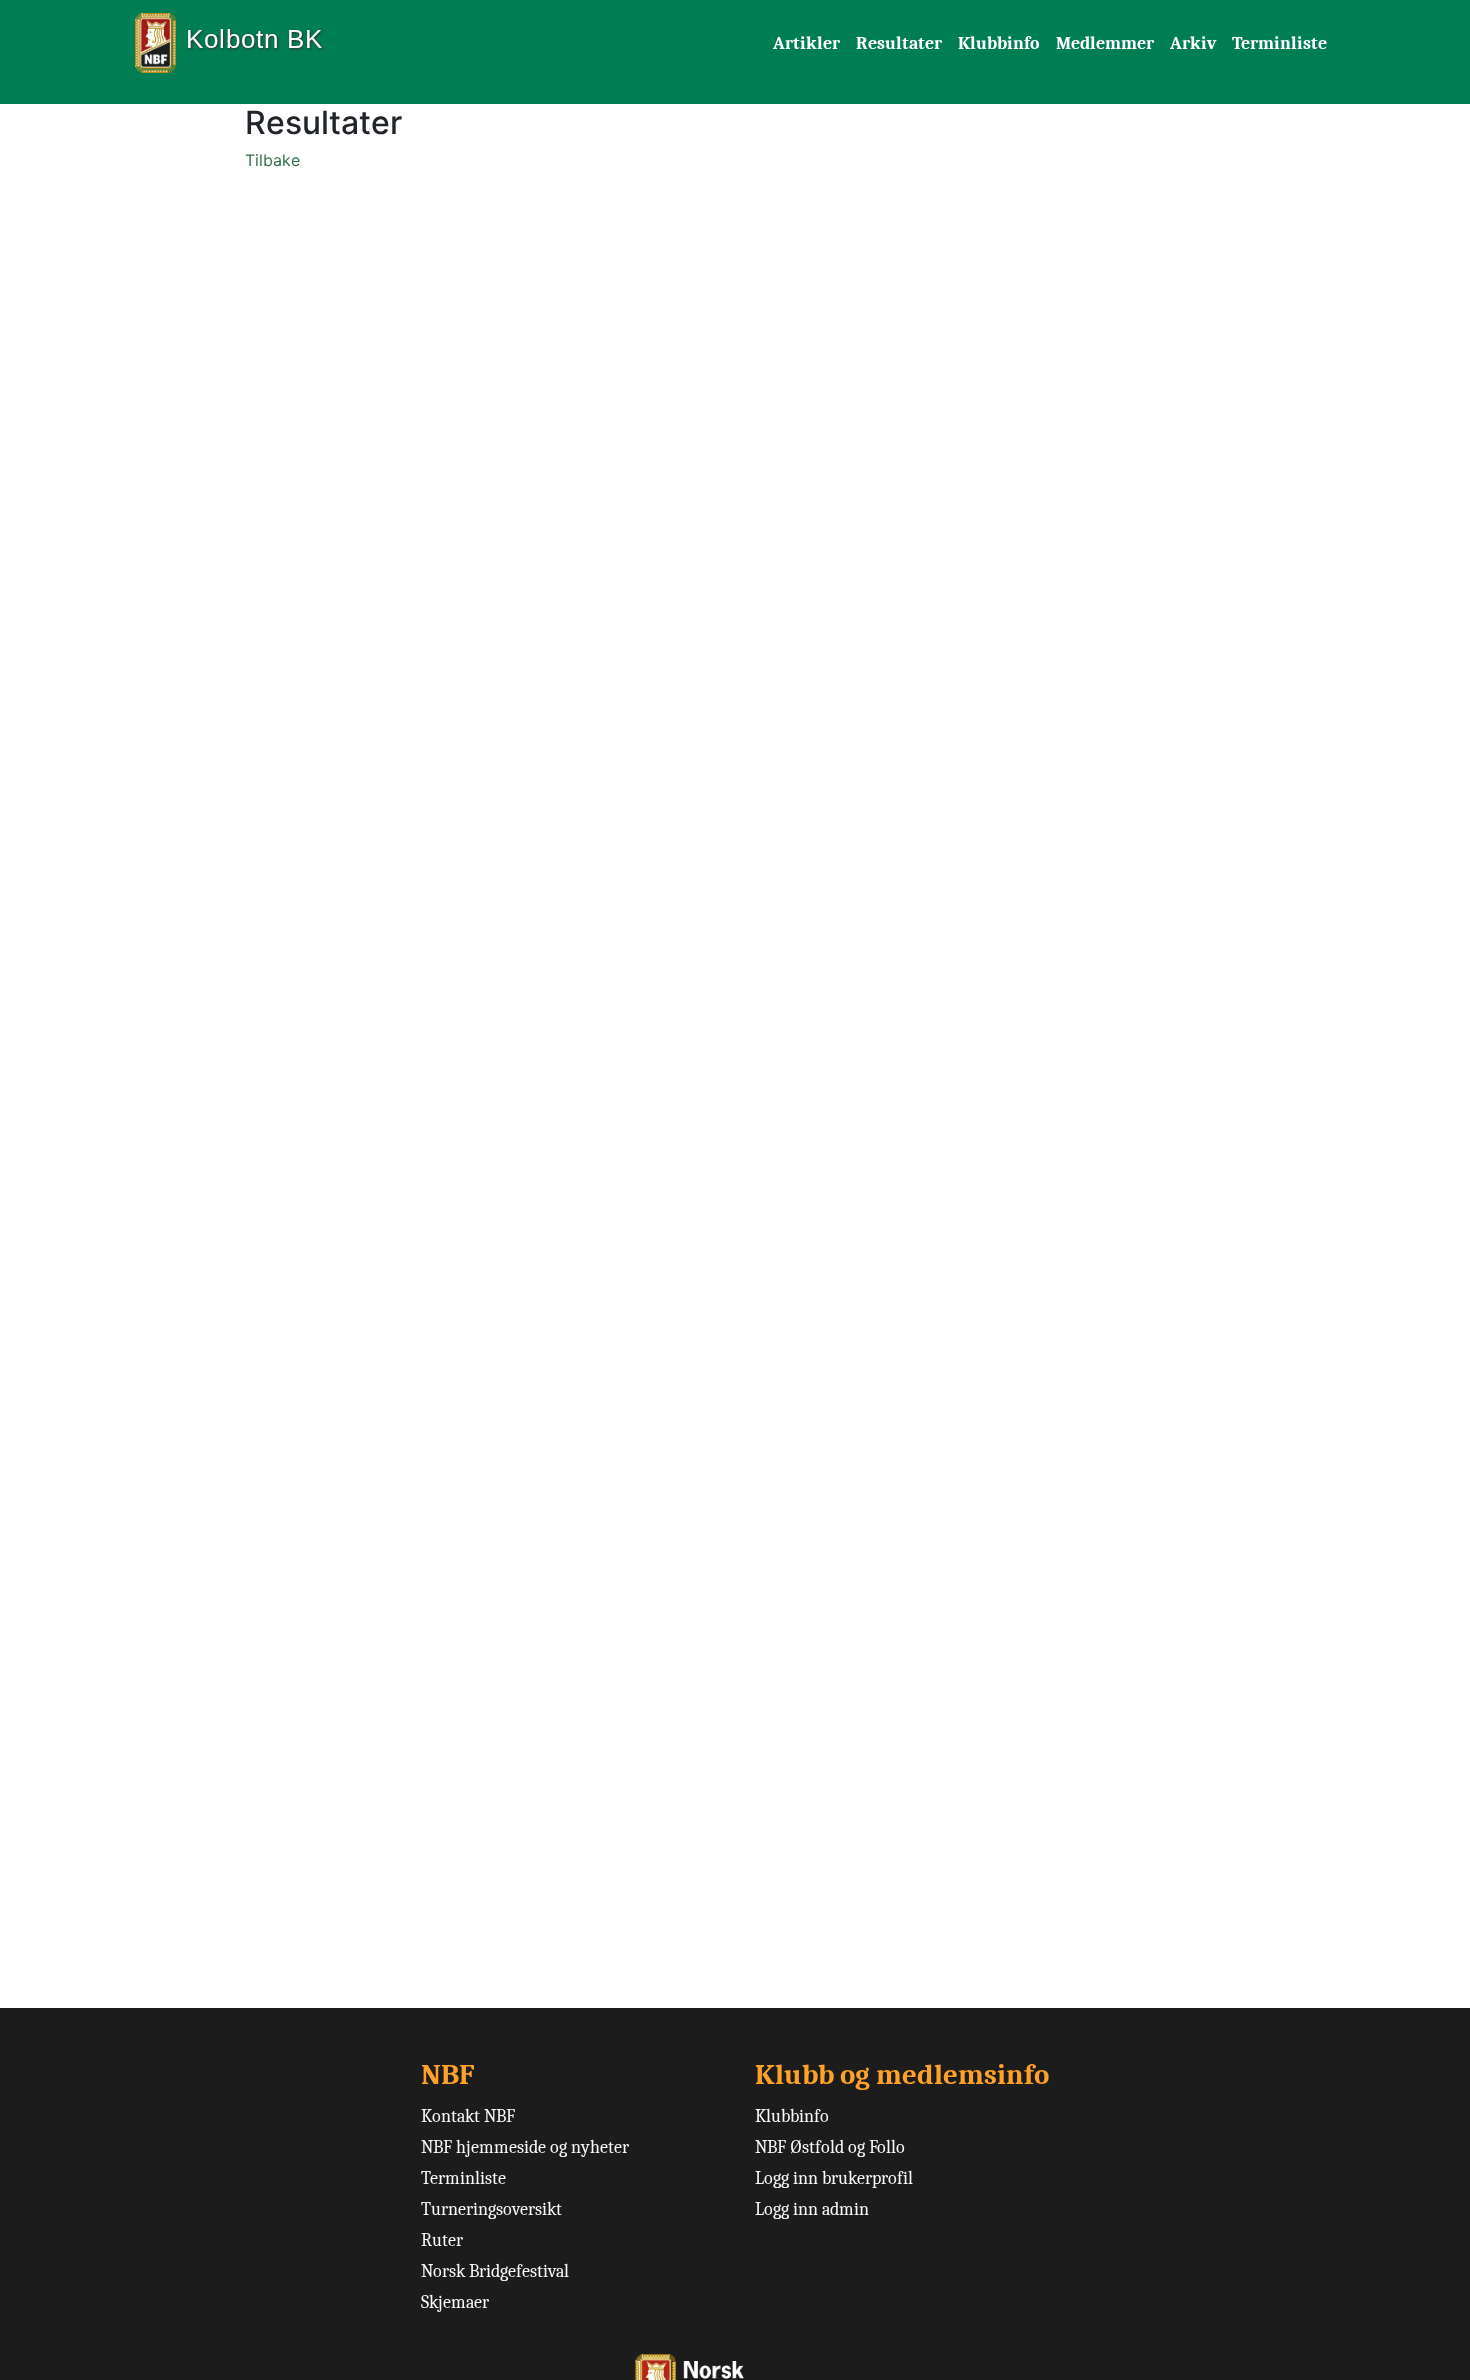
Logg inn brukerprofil (834, 2178)
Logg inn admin (812, 2209)
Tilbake (272, 160)
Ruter (442, 2240)
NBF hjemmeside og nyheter (525, 2147)
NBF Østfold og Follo (830, 2147)
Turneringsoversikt (491, 2209)
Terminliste (1279, 43)
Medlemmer (1105, 43)
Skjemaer (455, 2302)
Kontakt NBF (468, 2116)
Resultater (899, 43)
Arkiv (1193, 43)
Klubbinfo (999, 43)
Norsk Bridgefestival (495, 2271)
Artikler (806, 43)
